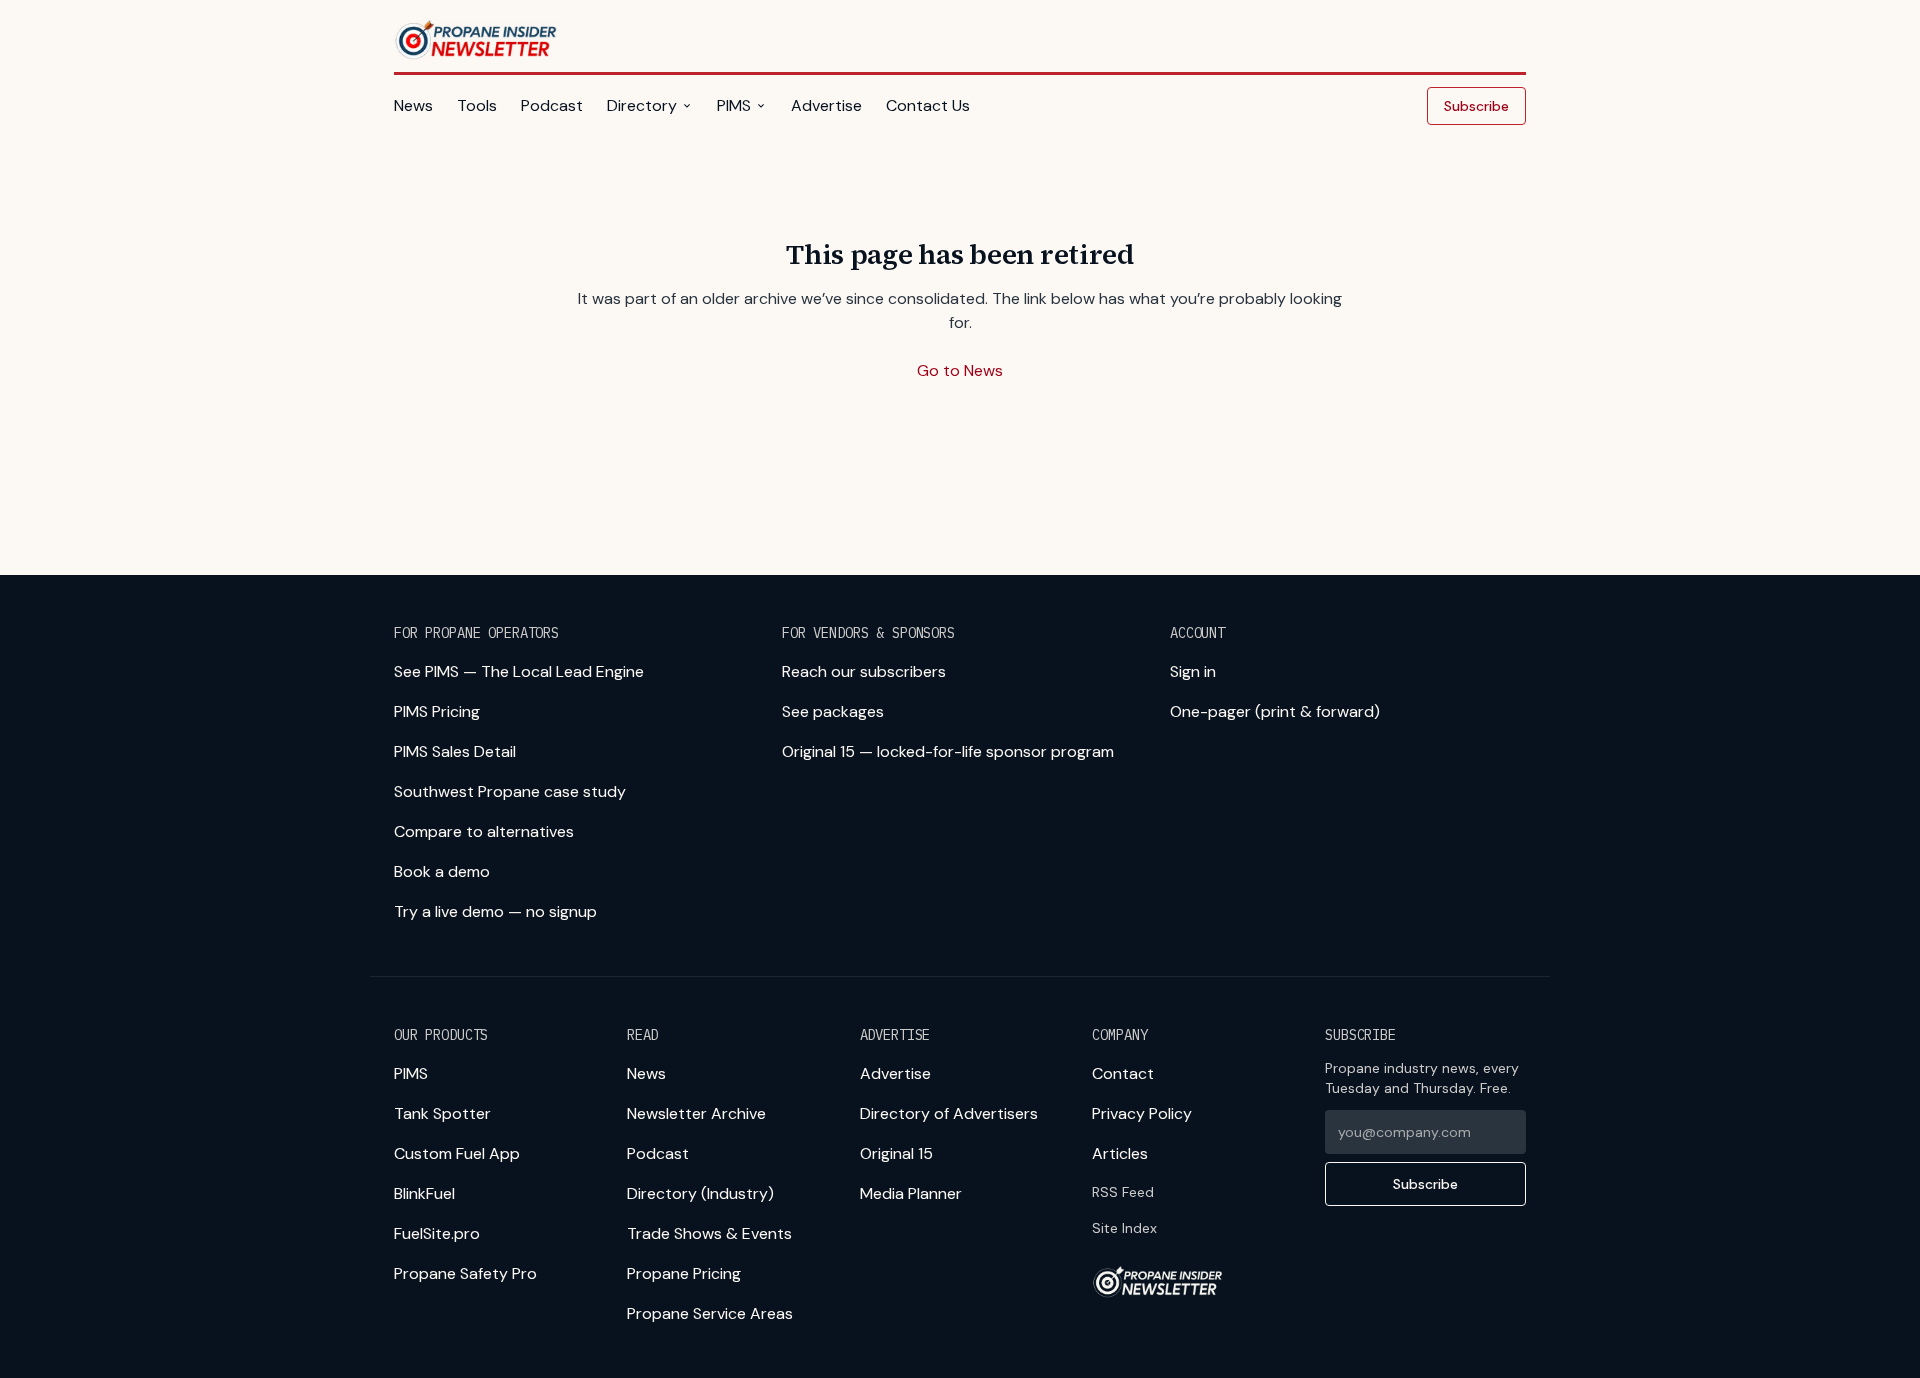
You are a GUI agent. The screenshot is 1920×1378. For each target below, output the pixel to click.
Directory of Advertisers (949, 1113)
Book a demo (442, 871)
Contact (1123, 1073)
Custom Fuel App (457, 1153)
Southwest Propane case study (510, 791)
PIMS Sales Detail (455, 751)
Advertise (826, 105)
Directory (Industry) (700, 1193)
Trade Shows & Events (709, 1233)
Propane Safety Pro (465, 1273)
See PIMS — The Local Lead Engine (519, 671)
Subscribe (1476, 106)
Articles (1120, 1153)
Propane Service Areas (710, 1313)
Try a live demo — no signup (495, 911)
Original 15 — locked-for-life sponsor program (948, 751)
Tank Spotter (442, 1113)
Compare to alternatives (484, 831)
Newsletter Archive (696, 1113)
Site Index (1124, 1228)
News (413, 105)
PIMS (734, 105)
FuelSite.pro (437, 1233)
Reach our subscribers (864, 671)
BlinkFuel (424, 1193)
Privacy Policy (1142, 1113)
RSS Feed (1123, 1192)
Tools (477, 105)
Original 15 (896, 1153)
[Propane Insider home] (477, 40)
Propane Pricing (684, 1273)
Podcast (552, 105)
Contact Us (928, 105)
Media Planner (911, 1193)
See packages (833, 711)
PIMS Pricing (437, 711)
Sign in (1193, 671)
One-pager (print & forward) (1275, 711)
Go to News (960, 370)
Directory (642, 105)
